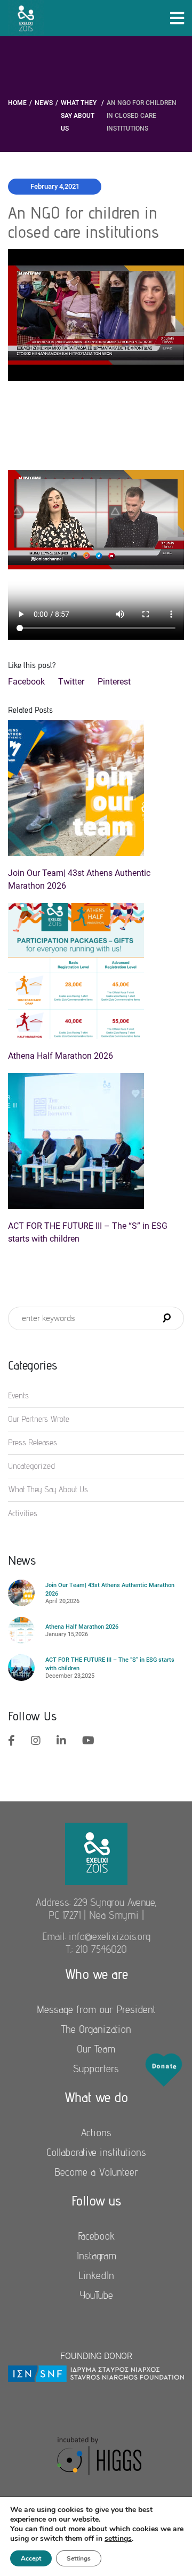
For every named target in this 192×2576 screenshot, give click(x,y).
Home (17, 103)
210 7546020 (101, 1949)
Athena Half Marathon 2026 (61, 1056)
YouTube (96, 2295)
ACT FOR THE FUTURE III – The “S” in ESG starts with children (88, 1232)
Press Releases (33, 1442)
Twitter (71, 682)
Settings (79, 2558)
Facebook (26, 682)
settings (118, 2539)
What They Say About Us (79, 116)
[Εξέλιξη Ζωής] (96, 1853)
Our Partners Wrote (39, 1419)
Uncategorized (31, 1466)
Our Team (96, 2049)
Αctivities (23, 1513)
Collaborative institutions (96, 2152)
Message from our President (96, 2009)
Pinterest (114, 682)
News (44, 103)
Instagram (96, 2256)
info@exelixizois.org (110, 1936)
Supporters (96, 2068)
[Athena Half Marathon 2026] (96, 971)
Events (18, 1395)
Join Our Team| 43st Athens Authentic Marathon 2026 (79, 879)
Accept (31, 2558)
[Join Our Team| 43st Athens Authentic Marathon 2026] (96, 788)
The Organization (96, 2029)
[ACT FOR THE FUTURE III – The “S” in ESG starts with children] (96, 1141)
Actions (96, 2132)
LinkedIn (96, 2275)
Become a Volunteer (96, 2172)
